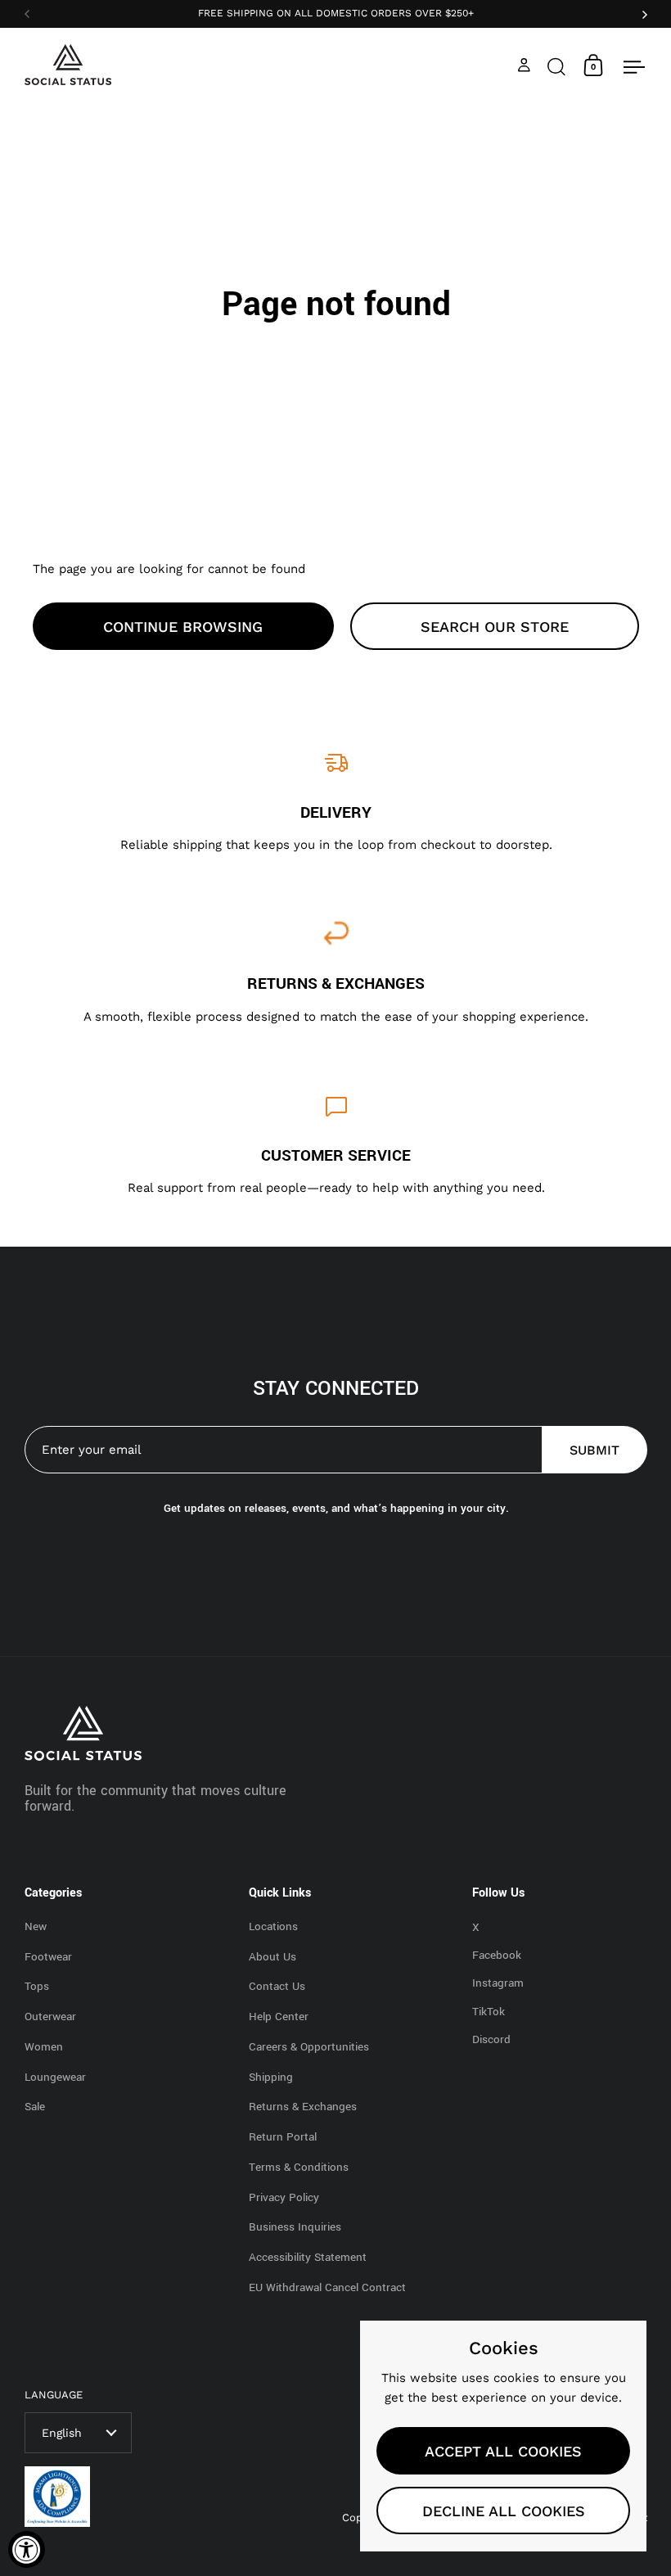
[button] (556, 65)
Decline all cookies (504, 2511)
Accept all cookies (503, 2451)
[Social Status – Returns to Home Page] (68, 65)
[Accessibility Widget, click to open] (27, 2549)
